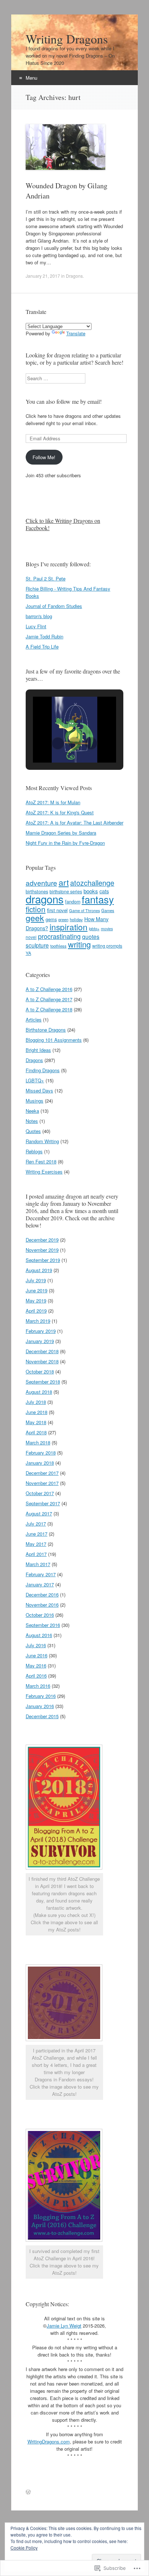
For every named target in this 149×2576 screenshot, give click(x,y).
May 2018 (36, 1422)
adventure (41, 883)
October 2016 (40, 1615)
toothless (58, 946)
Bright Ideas (38, 1050)
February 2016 (41, 1696)
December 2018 (42, 1351)
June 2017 (37, 1534)
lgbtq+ (94, 928)
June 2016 (37, 1655)
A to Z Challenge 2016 (49, 989)
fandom (73, 902)
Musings (35, 1101)
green (63, 919)
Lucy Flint (36, 626)
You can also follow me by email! (64, 401)
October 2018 (40, 1371)
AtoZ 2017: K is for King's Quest (60, 812)
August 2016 (39, 1635)
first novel (57, 910)
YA (28, 953)
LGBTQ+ (35, 1080)
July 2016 (36, 1645)
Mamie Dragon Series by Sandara (61, 833)
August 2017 (39, 1513)
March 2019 (38, 1321)
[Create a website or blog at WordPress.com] (28, 2492)
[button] (58, 743)
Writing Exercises (44, 1172)
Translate (76, 333)
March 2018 (38, 1442)
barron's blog (39, 616)
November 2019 (42, 1250)
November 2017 (42, 1483)
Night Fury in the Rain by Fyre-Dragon (65, 843)
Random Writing (42, 1141)
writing (79, 944)
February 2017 (41, 1574)
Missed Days (39, 1090)
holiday (76, 919)
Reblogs (34, 1151)
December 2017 (42, 1473)
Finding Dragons (43, 1070)
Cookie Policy (24, 2548)
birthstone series (66, 891)
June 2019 (37, 1290)
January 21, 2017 (43, 276)
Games (108, 910)
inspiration (69, 927)
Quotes (33, 1131)
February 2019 (41, 1331)
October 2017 (40, 1493)
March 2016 (38, 1686)
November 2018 (42, 1361)
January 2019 (40, 1341)
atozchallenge (92, 883)
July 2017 (36, 1524)
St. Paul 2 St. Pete (46, 578)
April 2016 (36, 1676)
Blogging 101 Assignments (54, 1040)
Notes (32, 1121)
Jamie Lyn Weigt (64, 2326)
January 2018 (40, 1463)
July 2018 (36, 1402)
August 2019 (39, 1270)
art (64, 882)
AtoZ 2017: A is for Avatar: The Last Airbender (74, 823)
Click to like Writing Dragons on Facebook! (63, 524)
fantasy (98, 899)
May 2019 (36, 1300)
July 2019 (36, 1280)
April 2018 (36, 1432)
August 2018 (39, 1392)
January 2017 (40, 1584)
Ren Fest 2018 (41, 1161)
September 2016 (43, 1625)
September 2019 (43, 1260)
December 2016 (42, 1595)
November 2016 (42, 1605)
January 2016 (40, 1706)
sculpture (37, 945)
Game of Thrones (84, 910)
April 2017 (36, 1554)
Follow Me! (44, 457)
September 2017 (43, 1503)
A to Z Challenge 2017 (49, 999)
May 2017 (36, 1544)
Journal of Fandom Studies (54, 606)
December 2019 (42, 1240)
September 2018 (43, 1382)
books (91, 891)
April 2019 (36, 1311)
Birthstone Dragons (46, 1030)
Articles (34, 1020)
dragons (45, 899)
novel (31, 937)
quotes (91, 936)
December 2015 (42, 1716)
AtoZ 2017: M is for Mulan (53, 802)
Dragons (74, 276)
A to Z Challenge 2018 (49, 1009)
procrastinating (59, 936)
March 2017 (38, 1564)
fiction (36, 909)
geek (35, 918)
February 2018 (41, 1453)
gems (51, 919)
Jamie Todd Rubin (44, 636)
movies (107, 929)
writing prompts (107, 946)
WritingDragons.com (49, 2441)
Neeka (32, 1111)
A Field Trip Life (42, 647)
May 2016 (36, 1665)
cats (104, 891)
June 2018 (37, 1412)
